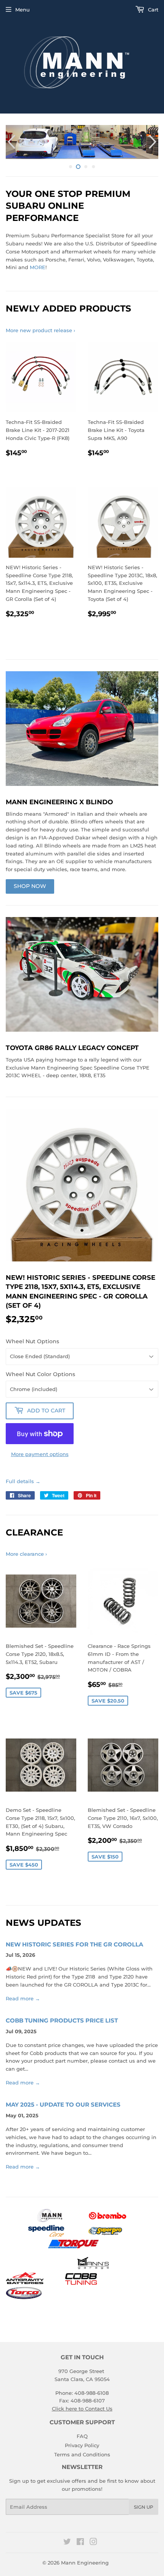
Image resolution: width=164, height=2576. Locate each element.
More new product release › (40, 330)
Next (154, 142)
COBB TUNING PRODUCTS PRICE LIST (62, 2021)
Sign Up (144, 2507)
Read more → (23, 1998)
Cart (152, 10)
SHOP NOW (30, 886)
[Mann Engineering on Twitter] (67, 2543)
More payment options (40, 1454)
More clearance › (26, 1554)
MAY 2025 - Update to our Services (63, 2105)
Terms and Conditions (82, 2454)
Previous (10, 142)
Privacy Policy (82, 2445)
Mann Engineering (85, 2563)
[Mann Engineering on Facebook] (80, 2543)
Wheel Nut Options (32, 1341)
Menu (23, 10)
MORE (38, 267)
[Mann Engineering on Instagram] (93, 2543)
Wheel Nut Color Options (40, 1374)
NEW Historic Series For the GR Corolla (74, 1945)
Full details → (23, 1481)
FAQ (82, 2436)
